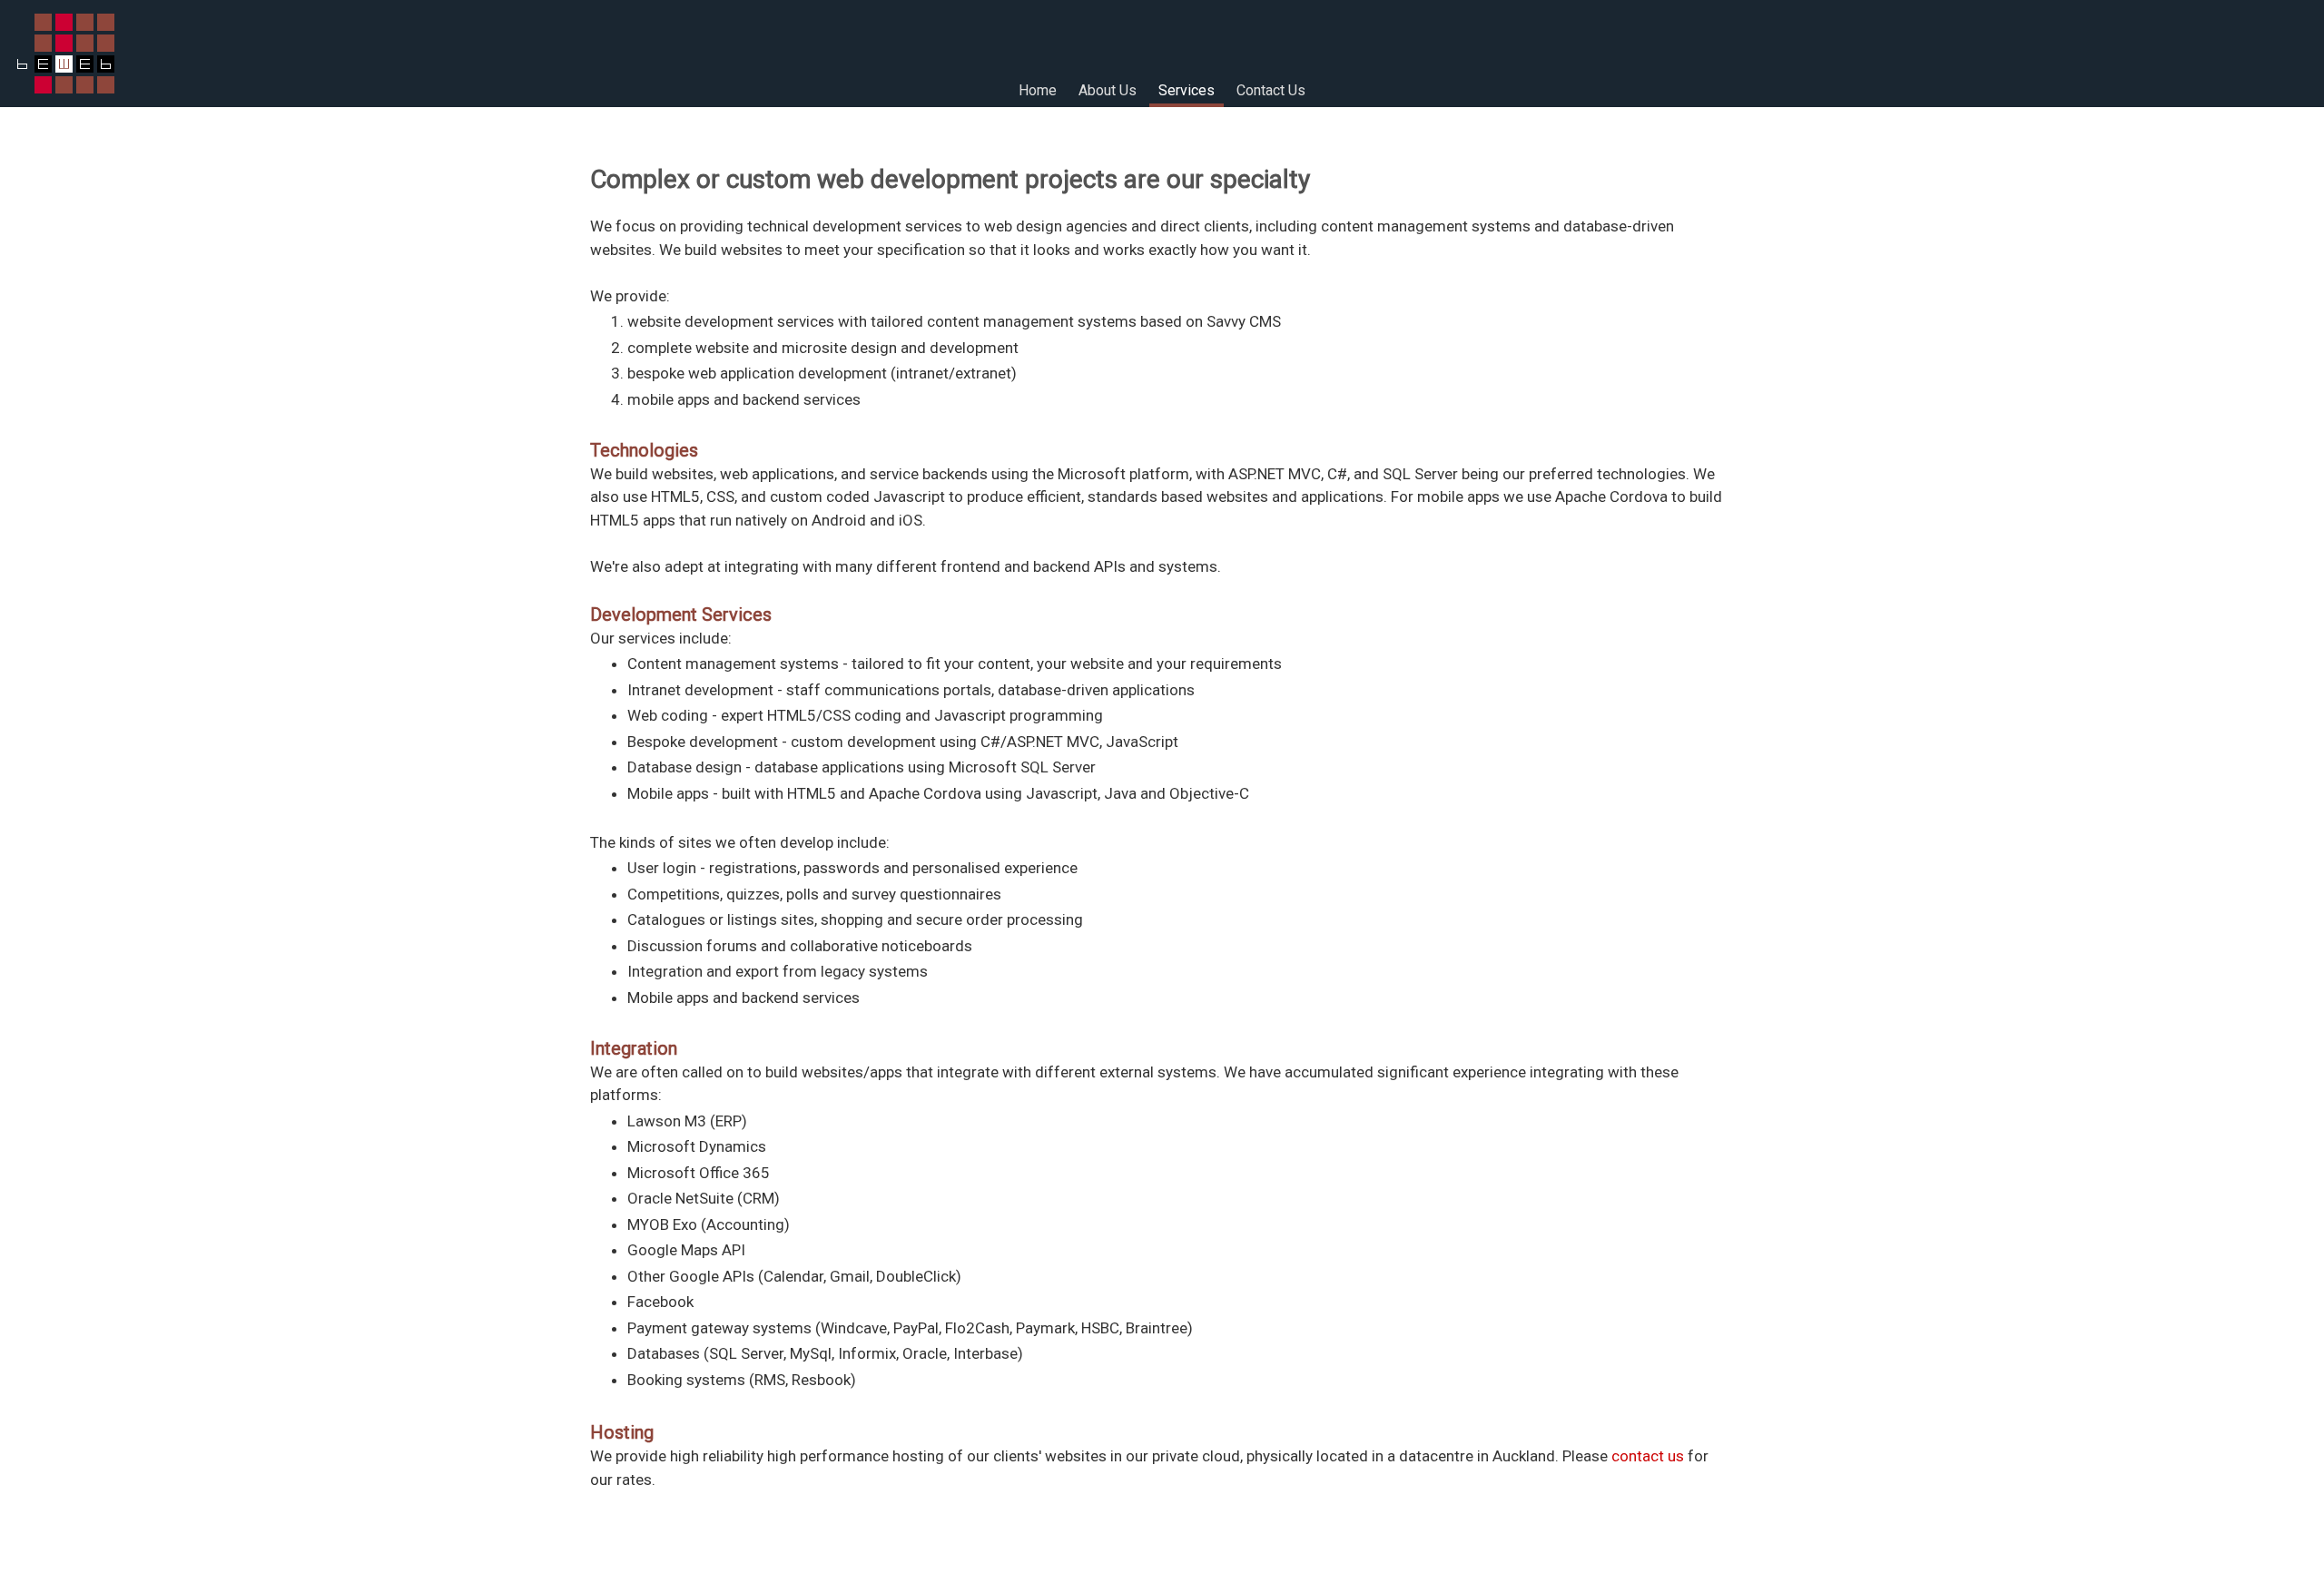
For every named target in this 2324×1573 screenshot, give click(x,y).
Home (1038, 90)
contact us (1648, 1456)
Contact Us (1271, 90)
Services (1187, 90)
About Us (1108, 90)
